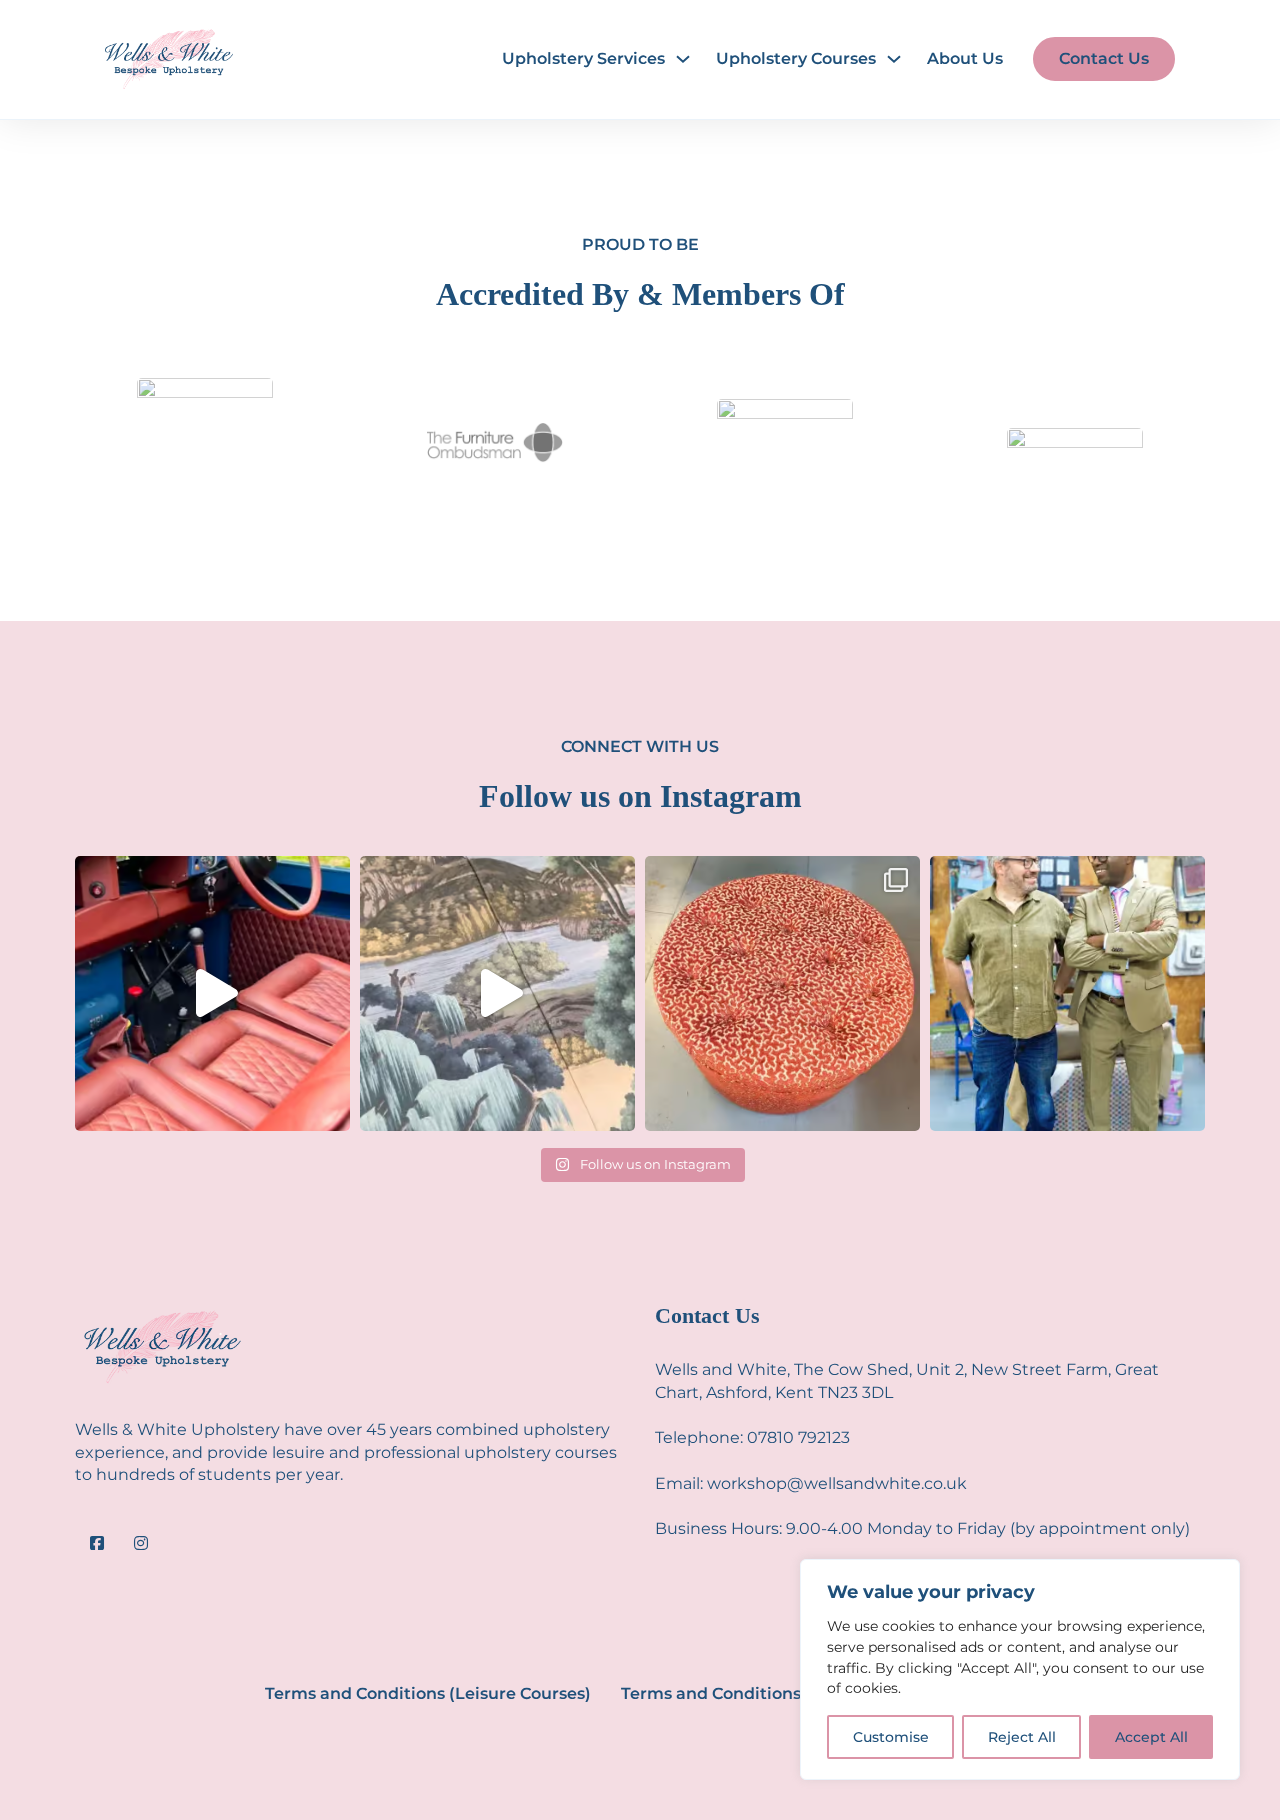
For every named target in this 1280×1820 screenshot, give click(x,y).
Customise (891, 1737)
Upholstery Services (583, 58)
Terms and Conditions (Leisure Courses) (428, 1693)
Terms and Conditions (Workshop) (761, 1693)
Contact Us (1104, 58)
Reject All (1022, 1737)
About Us (965, 58)
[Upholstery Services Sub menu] (683, 59)
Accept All (1151, 1737)
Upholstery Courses (796, 58)
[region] (1020, 1669)
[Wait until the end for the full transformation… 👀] (212, 993)
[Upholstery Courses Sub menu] (894, 59)
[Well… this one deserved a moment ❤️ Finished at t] (782, 993)
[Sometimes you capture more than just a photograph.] (1067, 993)
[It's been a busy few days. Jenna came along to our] (497, 993)
